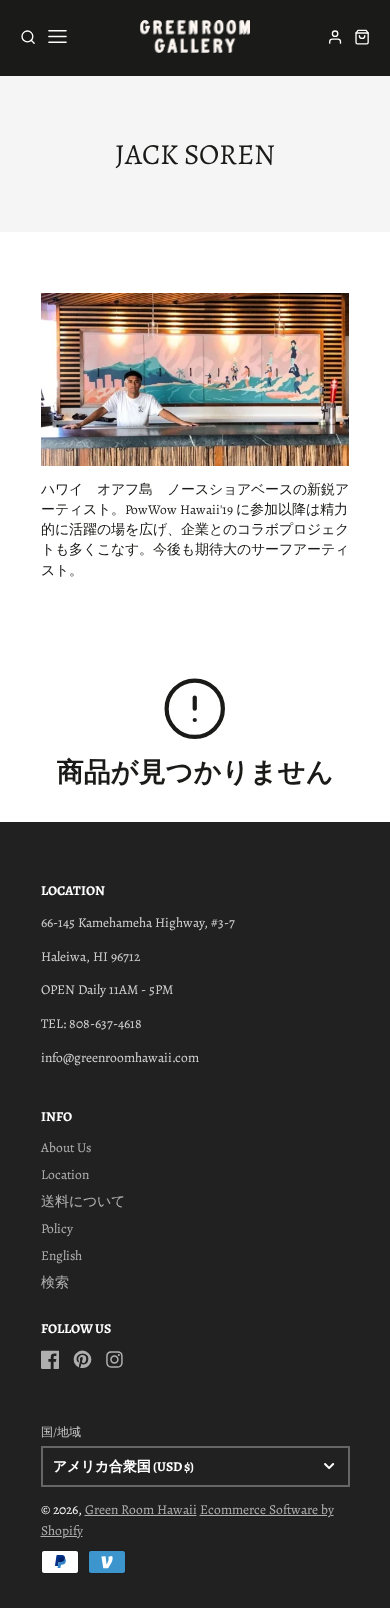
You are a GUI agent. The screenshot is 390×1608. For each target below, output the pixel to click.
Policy (57, 1228)
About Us (66, 1147)
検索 (55, 1282)
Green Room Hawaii (141, 1509)
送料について (83, 1201)
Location (65, 1174)
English (61, 1255)
